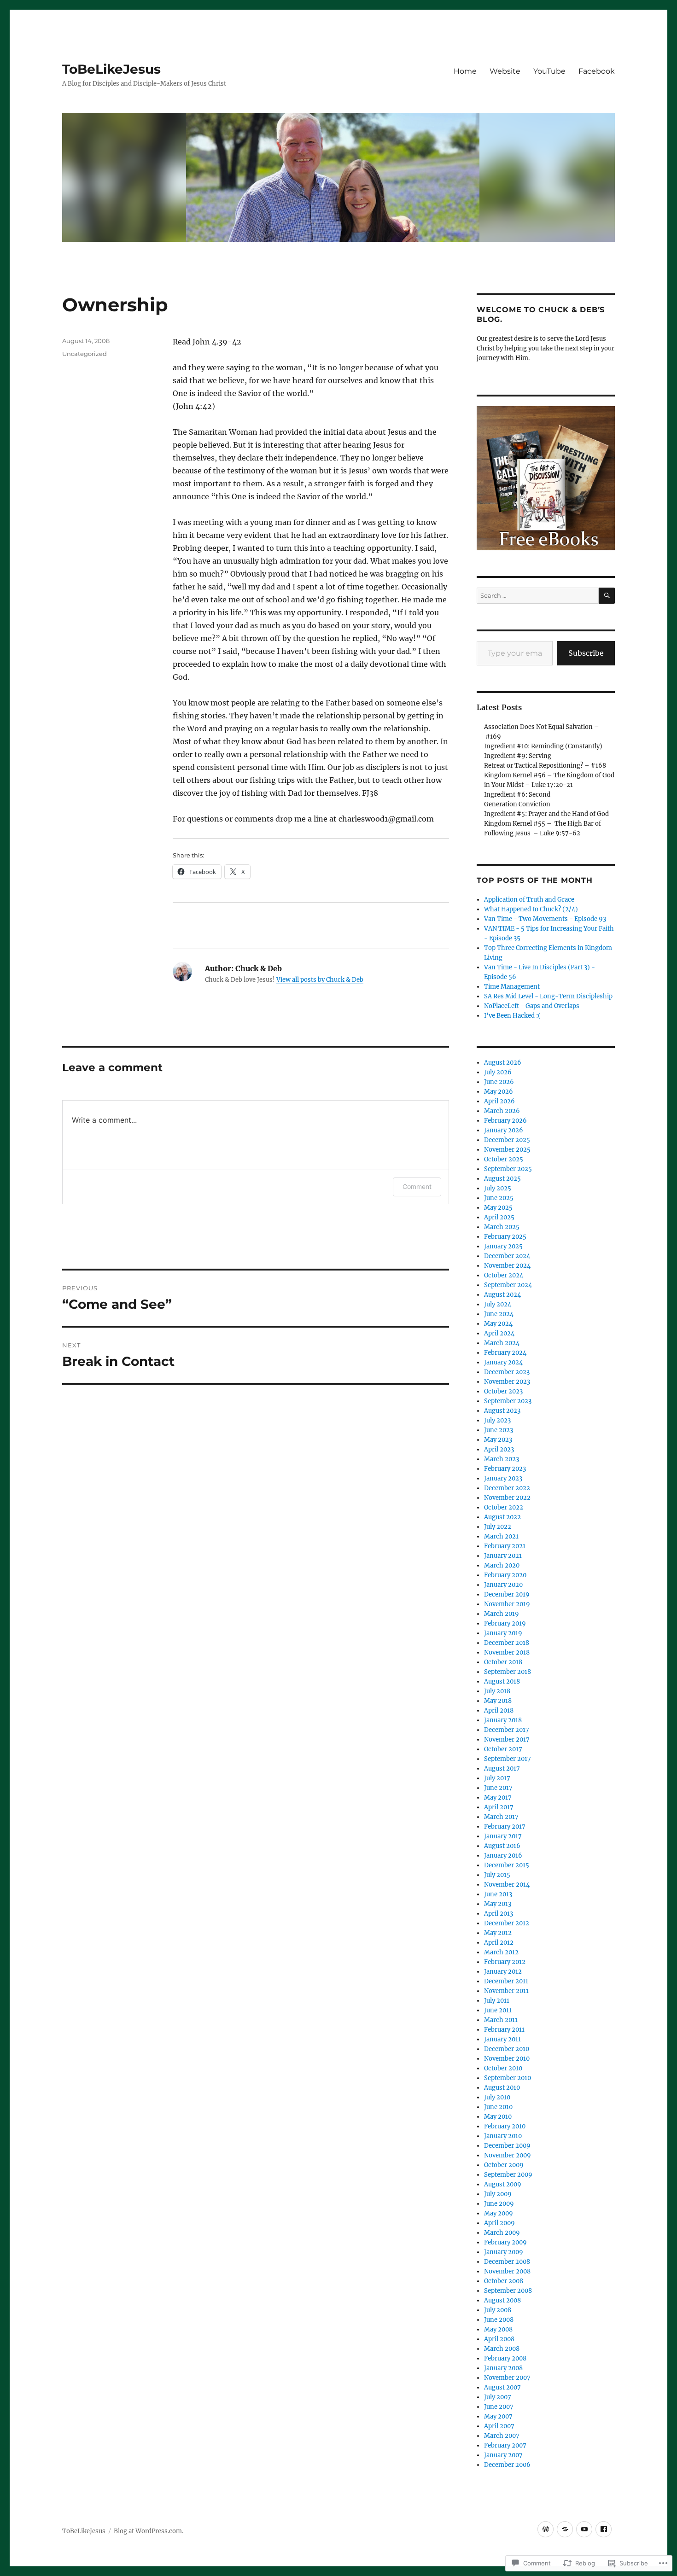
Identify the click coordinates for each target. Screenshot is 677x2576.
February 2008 (505, 2358)
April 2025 (499, 1217)
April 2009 (499, 2223)
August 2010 (502, 2088)
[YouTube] (584, 2529)
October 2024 (504, 1275)
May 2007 (498, 2416)
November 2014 (507, 1885)
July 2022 (498, 1527)
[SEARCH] (607, 596)
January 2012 (503, 1972)
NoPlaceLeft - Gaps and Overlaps (532, 1006)
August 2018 (502, 1681)
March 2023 (502, 1459)
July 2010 (497, 2097)
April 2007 (499, 2426)
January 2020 (503, 1585)
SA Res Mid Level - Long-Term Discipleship (548, 996)
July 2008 (498, 2310)
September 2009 (508, 2175)
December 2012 (507, 1923)
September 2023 (508, 1401)
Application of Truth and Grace (529, 900)
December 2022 (507, 1488)
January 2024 (503, 1362)
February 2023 (505, 1469)
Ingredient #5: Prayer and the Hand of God (546, 814)
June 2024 (499, 1314)
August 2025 (502, 1179)
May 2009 (499, 2213)
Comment (417, 1186)
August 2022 (502, 1517)
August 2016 (502, 1846)
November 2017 (507, 1740)
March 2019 (502, 1614)
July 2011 (497, 2001)
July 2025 (498, 1188)
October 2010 (503, 2068)
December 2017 (507, 1730)
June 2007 (499, 2407)
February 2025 (505, 1237)
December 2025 (507, 1140)
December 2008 (507, 2262)
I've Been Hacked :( (512, 1016)
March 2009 (502, 2233)
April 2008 (499, 2339)
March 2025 (502, 1227)
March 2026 (502, 1111)
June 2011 (498, 2010)
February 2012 (505, 1962)
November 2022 (507, 1498)
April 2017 (499, 1807)
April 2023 (499, 1449)
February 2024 (505, 1353)
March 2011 (501, 2020)
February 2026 (505, 1121)
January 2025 (503, 1246)
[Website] (565, 2529)
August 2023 (502, 1411)
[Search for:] (538, 596)
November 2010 (507, 2059)
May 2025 (498, 1208)
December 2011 (506, 1981)
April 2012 (499, 1943)
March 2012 (501, 1952)
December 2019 (507, 1594)
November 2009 (508, 2155)
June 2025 (499, 1198)
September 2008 (508, 2291)
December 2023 (507, 1372)
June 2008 (499, 2320)
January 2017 (503, 1836)
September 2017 (508, 1759)
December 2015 (507, 1865)
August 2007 (502, 2387)
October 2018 (503, 1662)
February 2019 (505, 1623)
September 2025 (508, 1169)
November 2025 (507, 1150)
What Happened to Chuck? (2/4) (531, 909)
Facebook (597, 71)
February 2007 (505, 2445)
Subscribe (586, 653)
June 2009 (499, 2204)
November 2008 (507, 2271)
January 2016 (503, 1856)
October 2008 (504, 2281)
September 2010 (508, 2078)
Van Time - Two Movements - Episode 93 (545, 919)
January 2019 (503, 1633)
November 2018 (507, 1652)
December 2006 (507, 2465)
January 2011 (502, 2039)
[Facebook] (604, 2529)
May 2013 (498, 1904)
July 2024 (498, 1304)
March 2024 (502, 1343)
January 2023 (503, 1478)
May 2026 (499, 1092)
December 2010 (507, 2049)
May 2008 (498, 2329)
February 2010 (505, 2126)
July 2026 (498, 1072)
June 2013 (498, 1894)
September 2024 (508, 1285)
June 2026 (499, 1082)
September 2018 (508, 1672)
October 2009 (504, 2165)
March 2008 (502, 2349)
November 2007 (507, 2378)
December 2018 (507, 1643)
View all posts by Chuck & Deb (320, 980)
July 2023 (497, 1420)
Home (465, 71)
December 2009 (507, 2146)
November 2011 (506, 1991)
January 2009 (504, 2252)
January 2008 (503, 2368)
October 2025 (504, 1159)
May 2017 (498, 1798)
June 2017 (498, 1788)
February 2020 (505, 1575)
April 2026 (499, 1101)
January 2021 (503, 1556)
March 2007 (502, 2436)
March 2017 (501, 1817)
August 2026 (503, 1063)
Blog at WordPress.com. (149, 2531)
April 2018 (499, 1711)
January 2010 (503, 2136)
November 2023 (507, 1382)
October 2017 (503, 1749)
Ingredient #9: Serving (518, 756)
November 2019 (507, 1604)
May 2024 (498, 1324)
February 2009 (505, 2242)
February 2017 (505, 1827)
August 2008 (502, 2300)
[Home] (546, 2529)
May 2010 (498, 2117)
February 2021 (505, 1546)
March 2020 (502, 1565)
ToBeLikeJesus (111, 69)
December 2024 (507, 1256)
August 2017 (502, 1769)
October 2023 (503, 1391)
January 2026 (504, 1130)
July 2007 (498, 2397)
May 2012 (498, 1933)
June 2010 (498, 2107)
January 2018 (503, 1720)
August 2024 (502, 1295)
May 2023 (498, 1440)
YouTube (549, 71)
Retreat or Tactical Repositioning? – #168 (545, 766)
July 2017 (497, 1778)
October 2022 (504, 1507)
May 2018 (498, 1701)
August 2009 (503, 2184)
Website (505, 71)
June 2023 (499, 1430)
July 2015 (497, 1875)
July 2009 (498, 2194)
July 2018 (497, 1691)
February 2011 (504, 2030)
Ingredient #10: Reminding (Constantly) (543, 746)
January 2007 (503, 2455)
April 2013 (499, 1914)
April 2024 (499, 1333)
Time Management (512, 987)
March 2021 (501, 1536)
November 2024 (507, 1266)
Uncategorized (85, 354)
